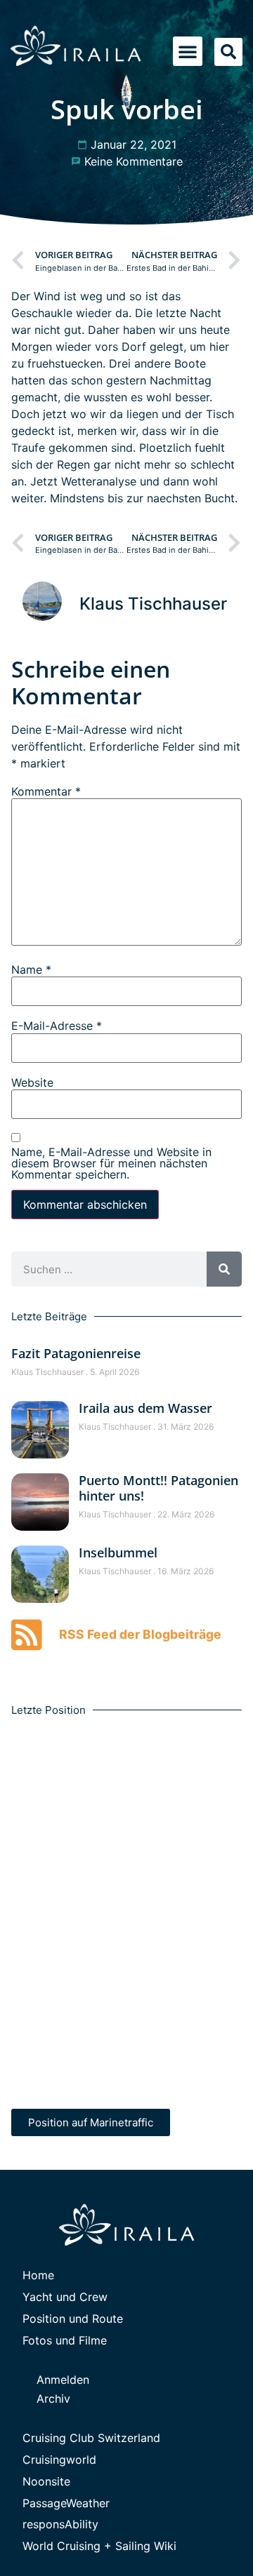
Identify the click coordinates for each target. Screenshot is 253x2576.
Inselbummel (118, 1552)
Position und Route (73, 2319)
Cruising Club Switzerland (91, 2438)
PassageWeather (66, 2503)
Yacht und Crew (65, 2297)
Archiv (53, 2399)
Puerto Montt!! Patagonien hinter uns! (158, 1488)
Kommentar (46, 791)
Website (32, 1082)
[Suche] (224, 1269)
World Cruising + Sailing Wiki (99, 2546)
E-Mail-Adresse (57, 1026)
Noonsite (46, 2481)
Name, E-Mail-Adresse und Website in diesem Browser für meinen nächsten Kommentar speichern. (111, 1163)
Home (38, 2275)
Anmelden (63, 2380)
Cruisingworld (59, 2460)
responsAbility (60, 2524)
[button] (188, 51)
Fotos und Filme (65, 2340)
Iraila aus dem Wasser (145, 1408)
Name (31, 970)
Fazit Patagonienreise (76, 1353)
